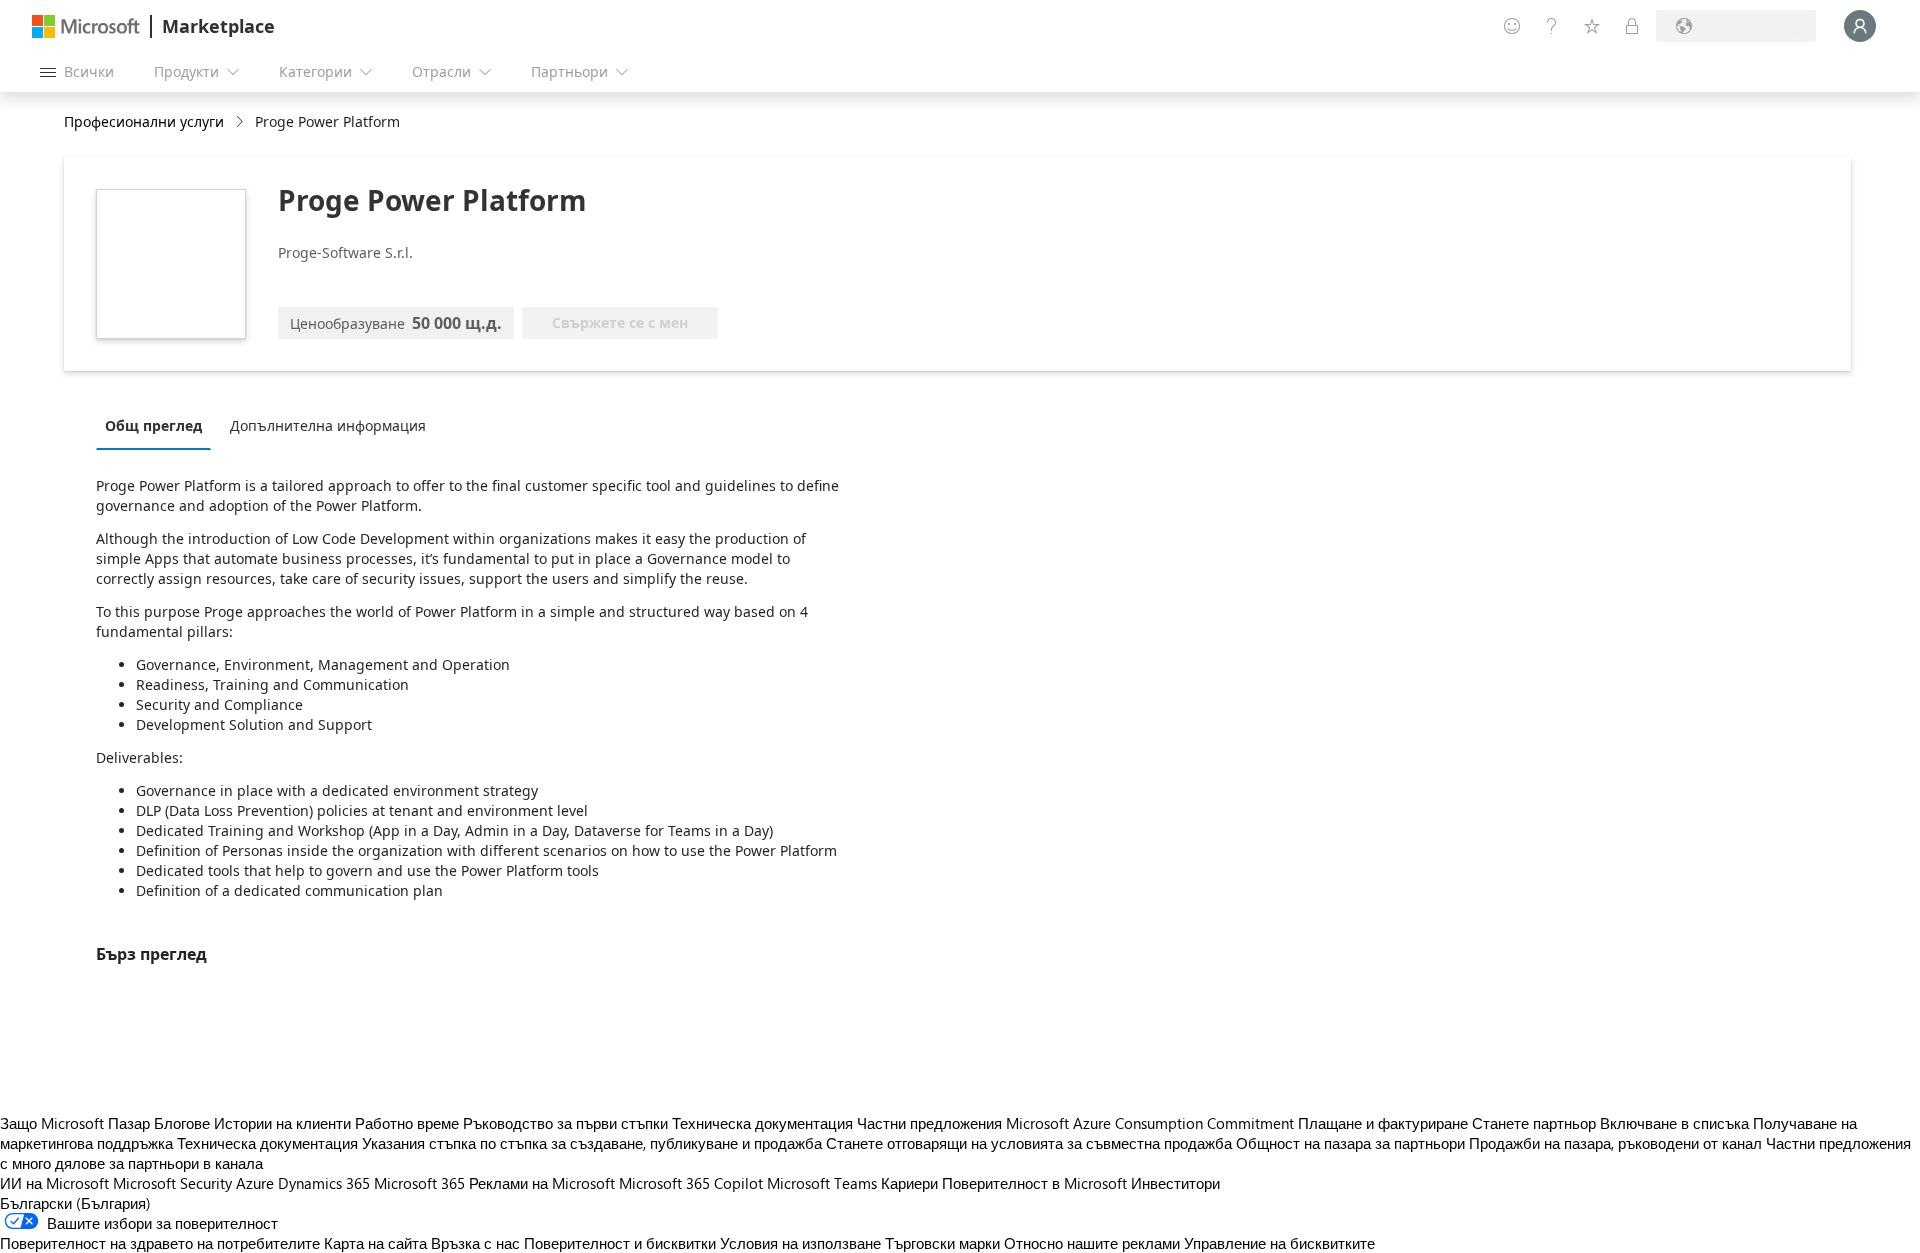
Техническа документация (762, 1123)
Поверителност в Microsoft (1034, 1183)
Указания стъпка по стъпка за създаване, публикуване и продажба (592, 1143)
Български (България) (75, 1203)
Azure (255, 1183)
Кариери (909, 1183)
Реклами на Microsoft (542, 1183)
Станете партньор (1534, 1123)
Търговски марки (942, 1243)
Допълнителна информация (328, 425)
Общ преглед (153, 425)
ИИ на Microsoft (54, 1183)
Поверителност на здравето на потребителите (160, 1243)
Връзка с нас (475, 1243)
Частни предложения (929, 1123)
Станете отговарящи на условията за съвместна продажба (1029, 1143)
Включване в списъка (1674, 1123)
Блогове (182, 1123)
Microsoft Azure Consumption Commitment (1152, 1123)
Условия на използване (800, 1243)
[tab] (158, 425)
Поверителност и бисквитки (620, 1243)
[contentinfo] (241, 122)
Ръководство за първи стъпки (565, 1123)
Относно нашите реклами (1092, 1243)
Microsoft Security (172, 1183)
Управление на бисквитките (1279, 1243)
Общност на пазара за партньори (1350, 1143)
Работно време (407, 1123)
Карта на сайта (375, 1243)
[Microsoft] (86, 26)
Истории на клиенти (282, 1123)
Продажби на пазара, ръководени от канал (1615, 1143)
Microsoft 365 (419, 1183)
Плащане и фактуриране (1383, 1123)
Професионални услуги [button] (144, 121)
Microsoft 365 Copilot (691, 1183)
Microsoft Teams (822, 1183)
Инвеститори (1175, 1183)
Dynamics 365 (324, 1183)
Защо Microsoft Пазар (75, 1123)
